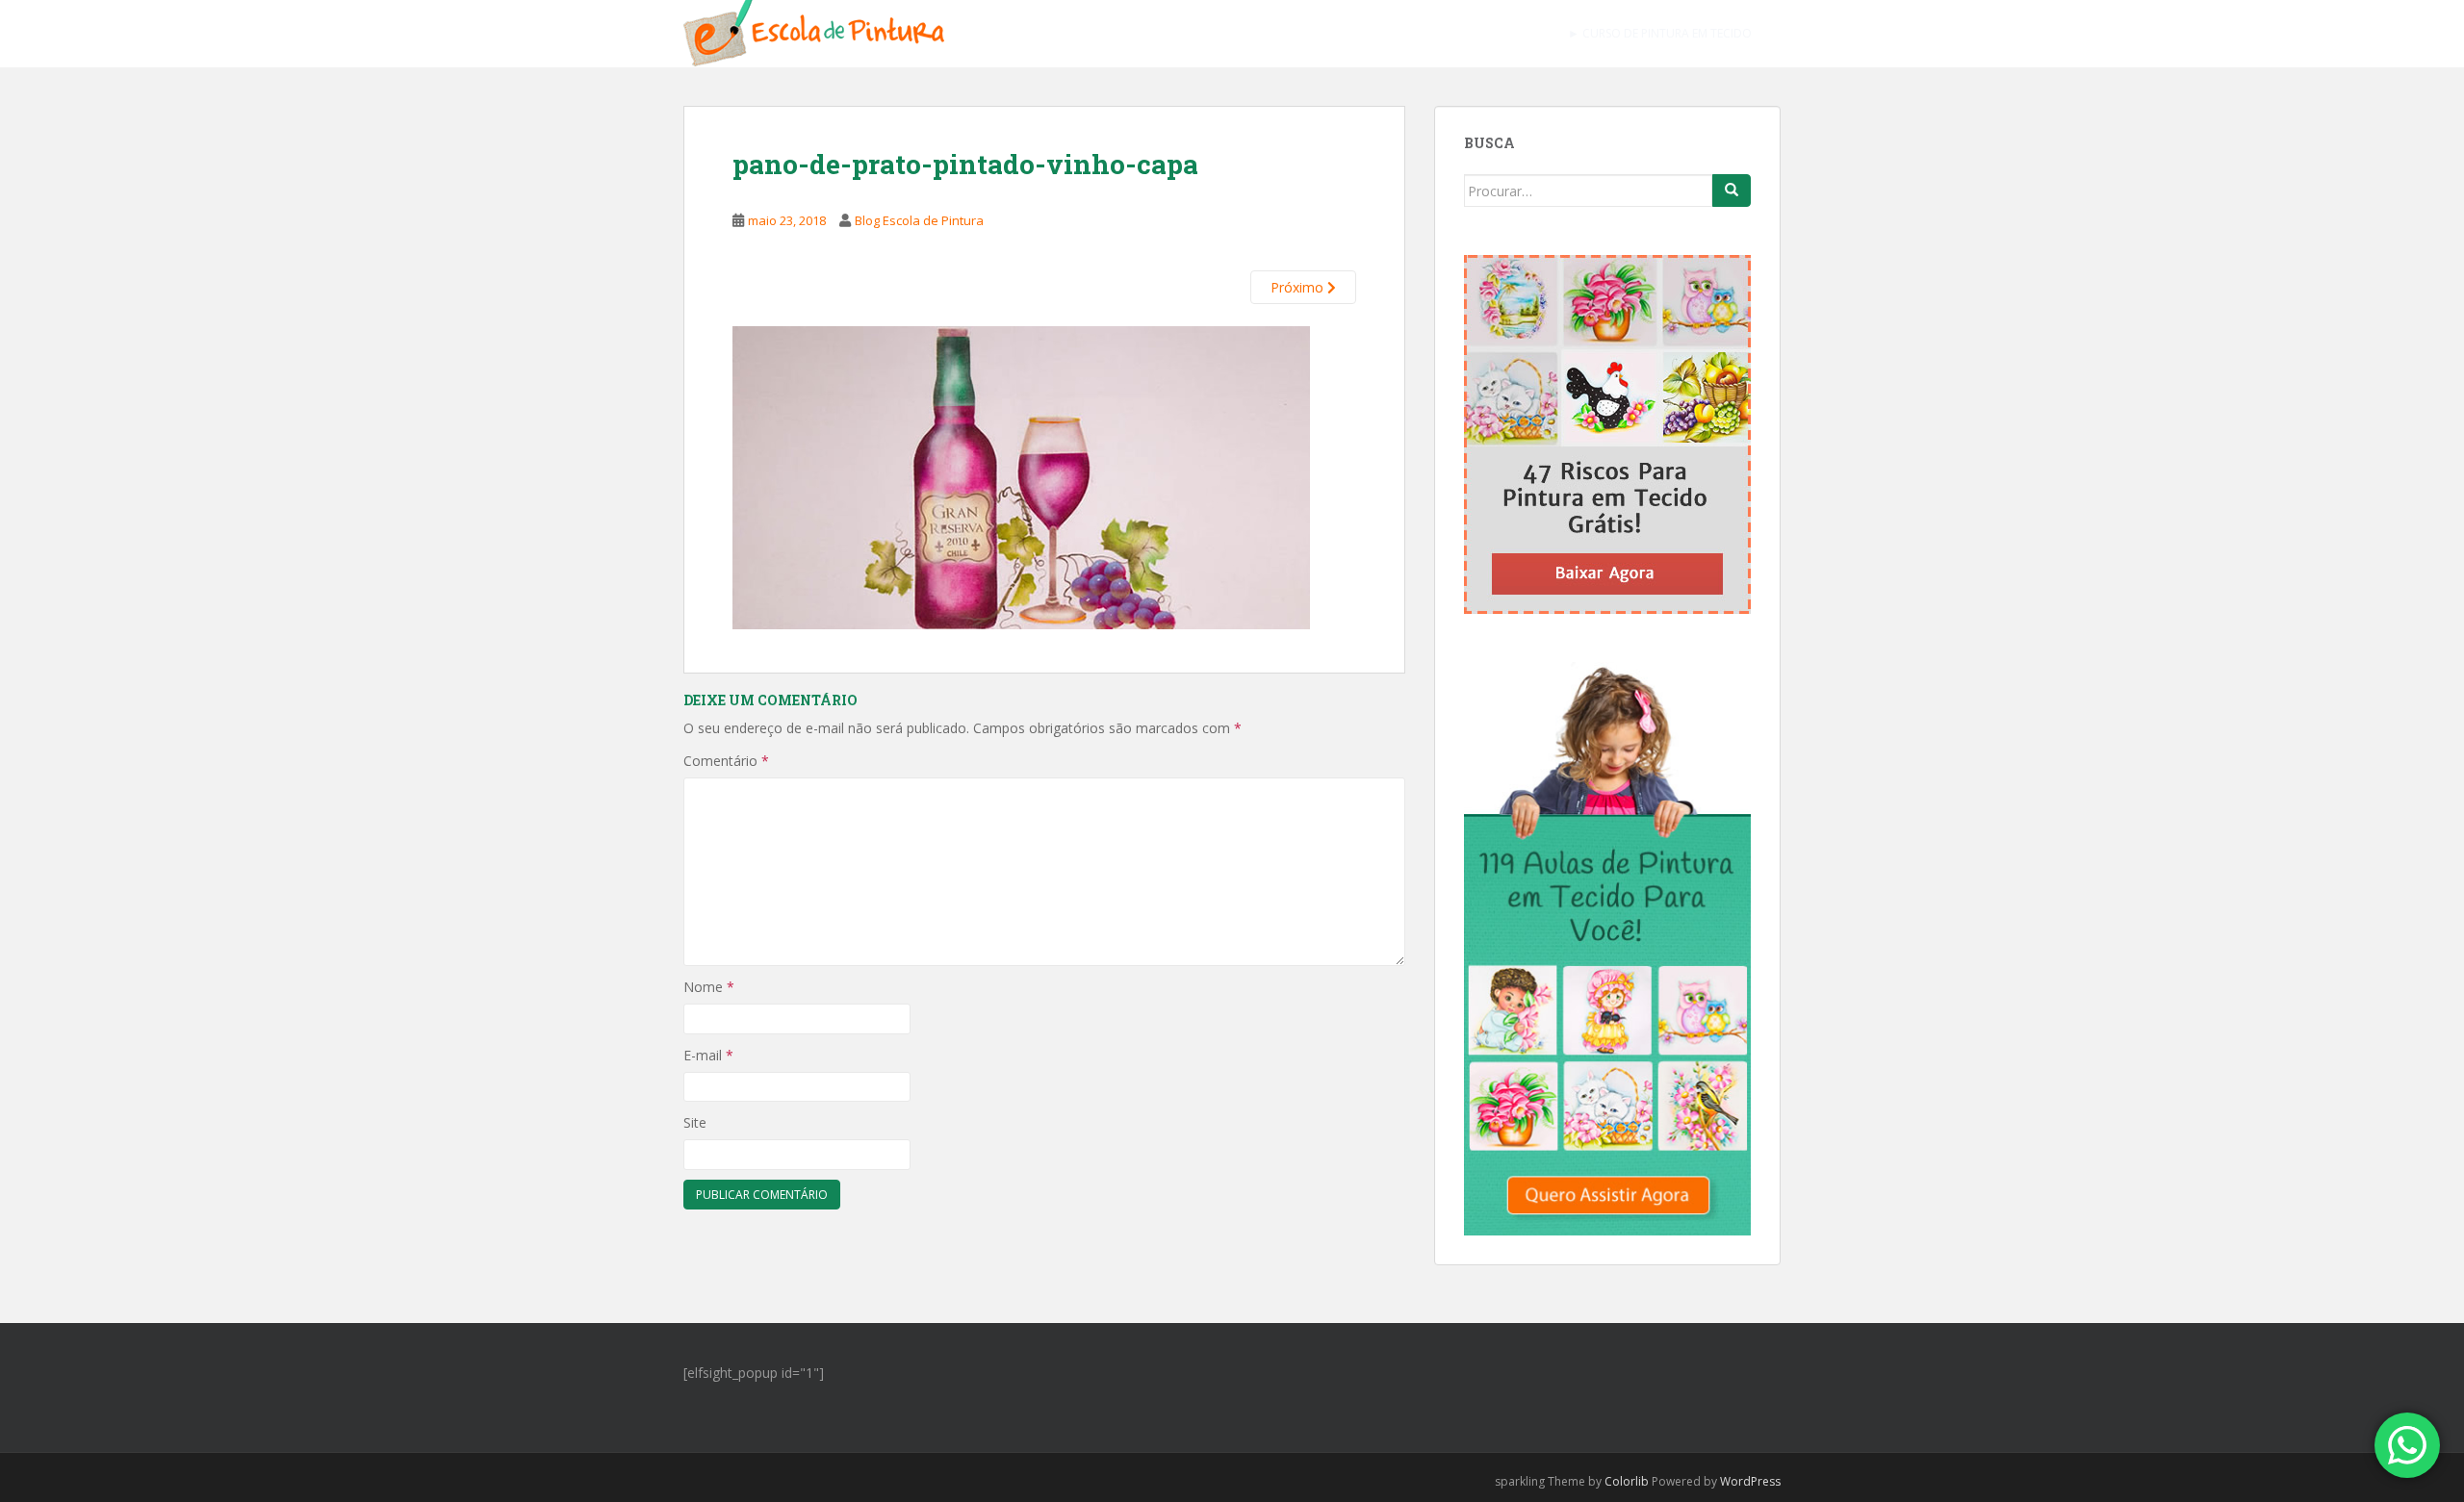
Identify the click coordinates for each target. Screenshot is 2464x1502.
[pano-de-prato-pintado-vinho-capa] (1021, 475)
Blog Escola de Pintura (919, 220)
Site (695, 1122)
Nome (709, 987)
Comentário (726, 761)
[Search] (1732, 191)
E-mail (708, 1055)
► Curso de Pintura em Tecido (1660, 33)
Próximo (1299, 287)
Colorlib (1627, 1481)
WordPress (1750, 1481)
